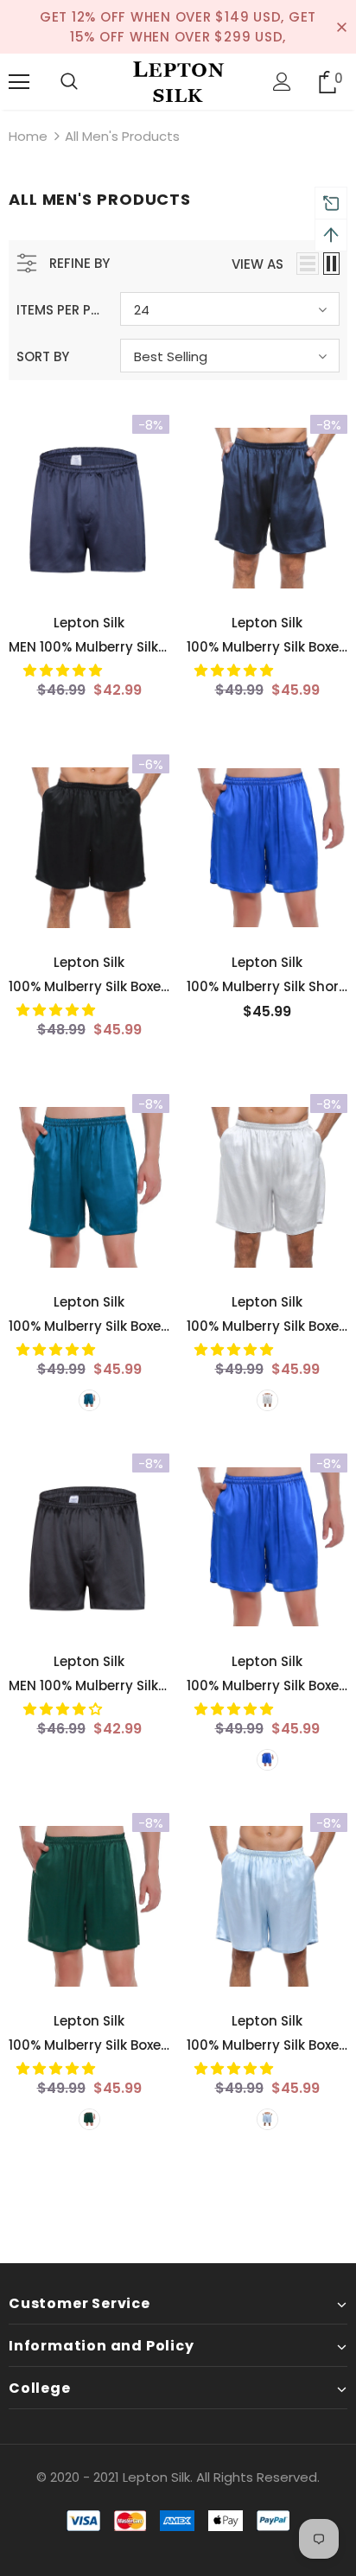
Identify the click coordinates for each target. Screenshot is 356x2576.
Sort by (43, 356)
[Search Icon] (69, 82)
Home (28, 136)
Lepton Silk (89, 623)
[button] (64, 670)
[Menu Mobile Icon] (19, 82)
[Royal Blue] (267, 1760)
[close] (341, 27)
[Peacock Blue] (89, 1400)
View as (257, 264)
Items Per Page (62, 310)
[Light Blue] (267, 2119)
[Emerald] (89, 2119)
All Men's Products (122, 136)
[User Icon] (282, 82)
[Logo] (178, 81)
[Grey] (267, 1400)
